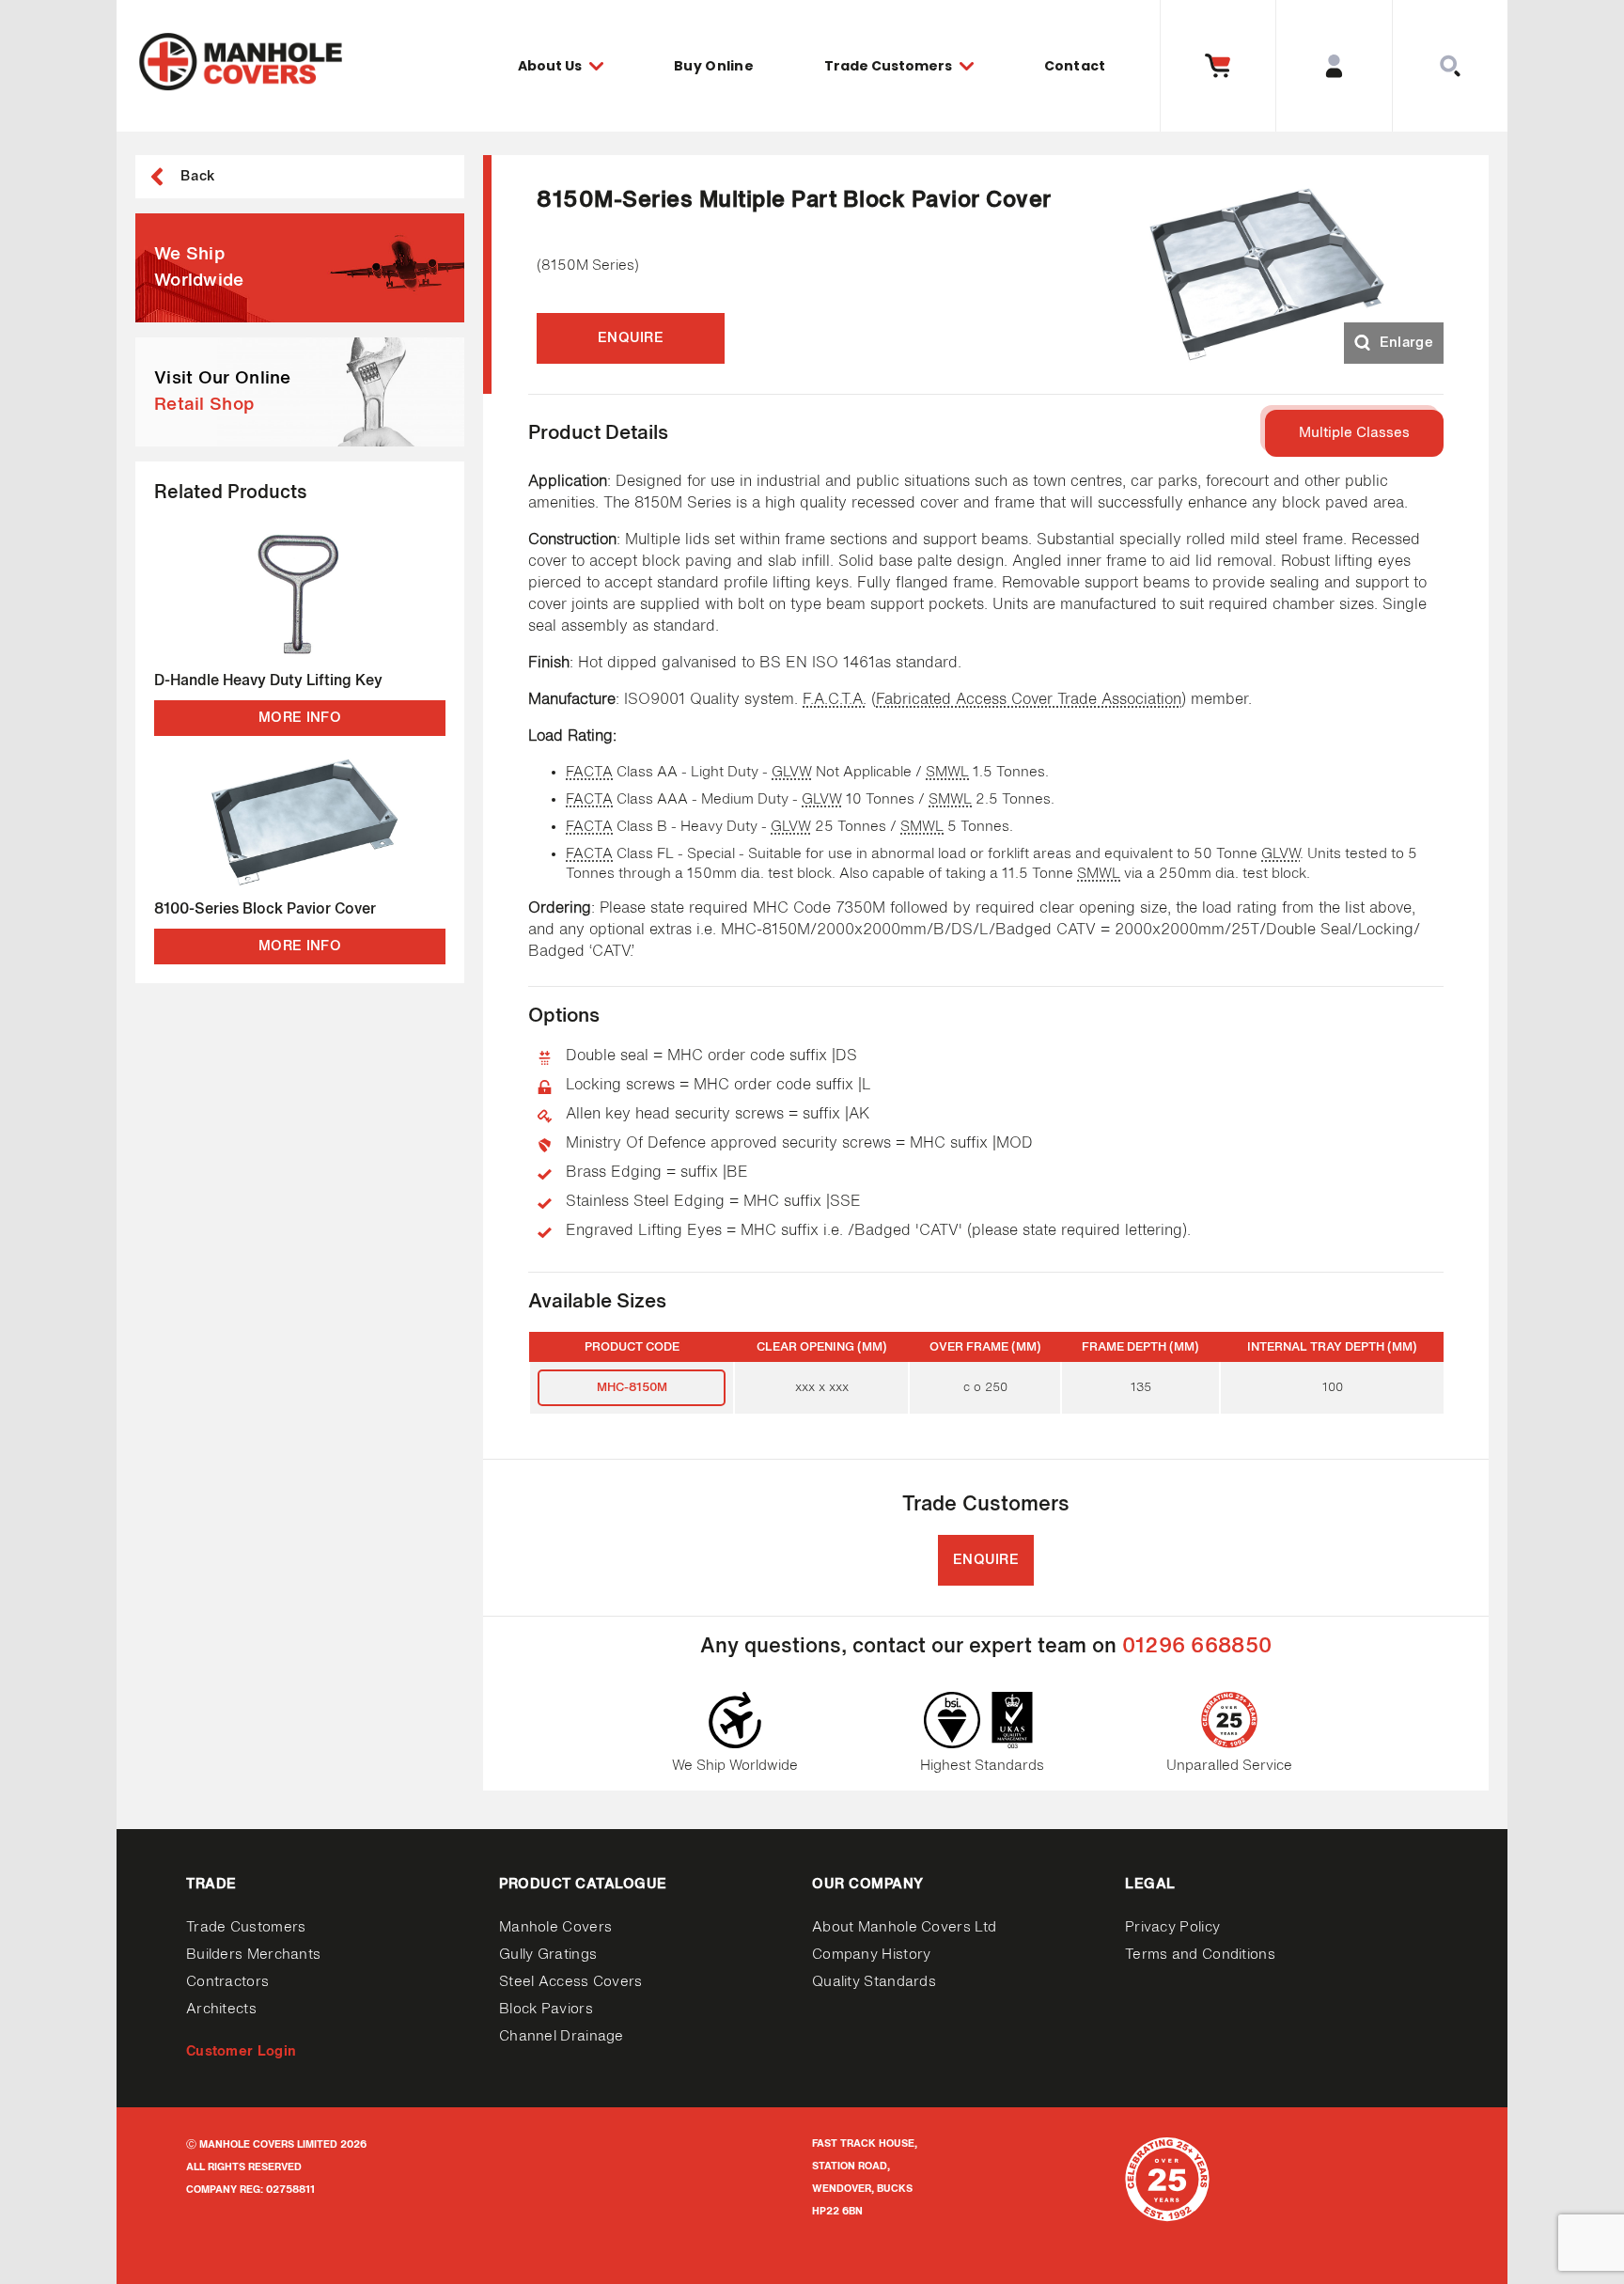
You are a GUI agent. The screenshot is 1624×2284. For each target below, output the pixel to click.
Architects (221, 2009)
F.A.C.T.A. (835, 700)
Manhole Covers (555, 1927)
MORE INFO (300, 718)
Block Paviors (546, 2009)
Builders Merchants (253, 1955)
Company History (872, 1955)
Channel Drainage (562, 2036)
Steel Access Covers (571, 1982)
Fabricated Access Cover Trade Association (1029, 700)
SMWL (947, 772)
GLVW (792, 772)
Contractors (227, 1982)
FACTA (589, 772)
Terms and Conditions (1200, 1955)
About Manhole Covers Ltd (904, 1927)
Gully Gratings (548, 1955)
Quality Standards (874, 1982)
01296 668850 (1197, 1647)
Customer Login (241, 2051)
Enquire (631, 338)
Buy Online (714, 66)
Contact (1075, 66)
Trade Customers (246, 1927)
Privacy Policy (1172, 1927)
